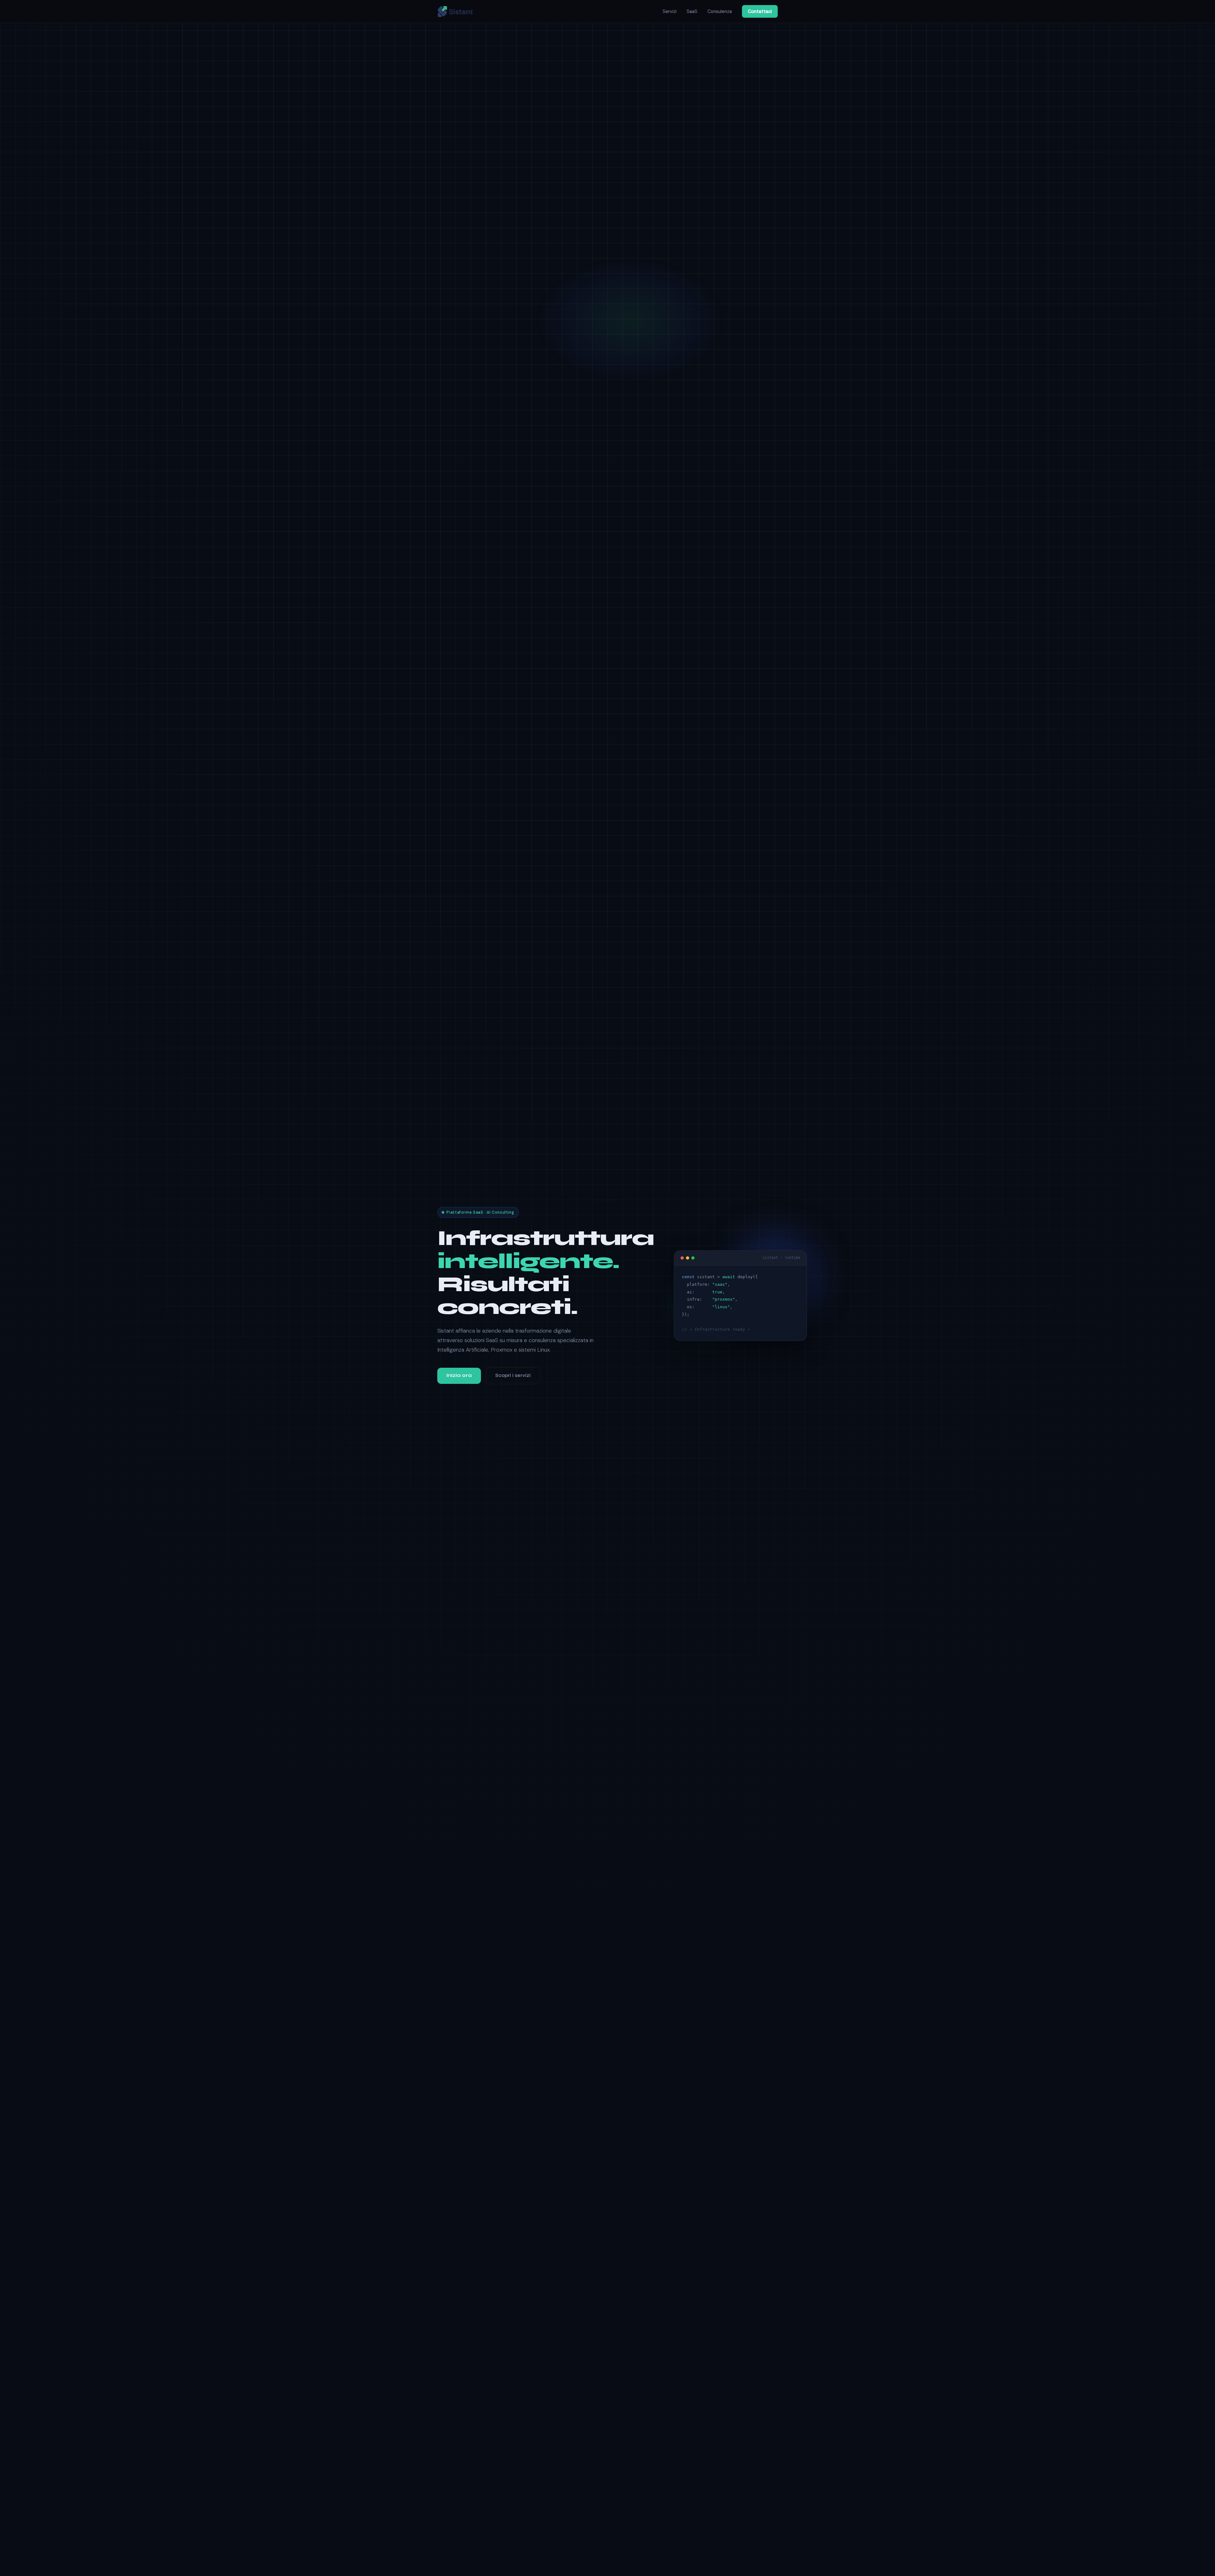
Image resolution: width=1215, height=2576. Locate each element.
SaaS (692, 11)
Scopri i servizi (513, 1375)
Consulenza (720, 11)
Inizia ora (459, 1375)
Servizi (670, 11)
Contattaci (760, 11)
